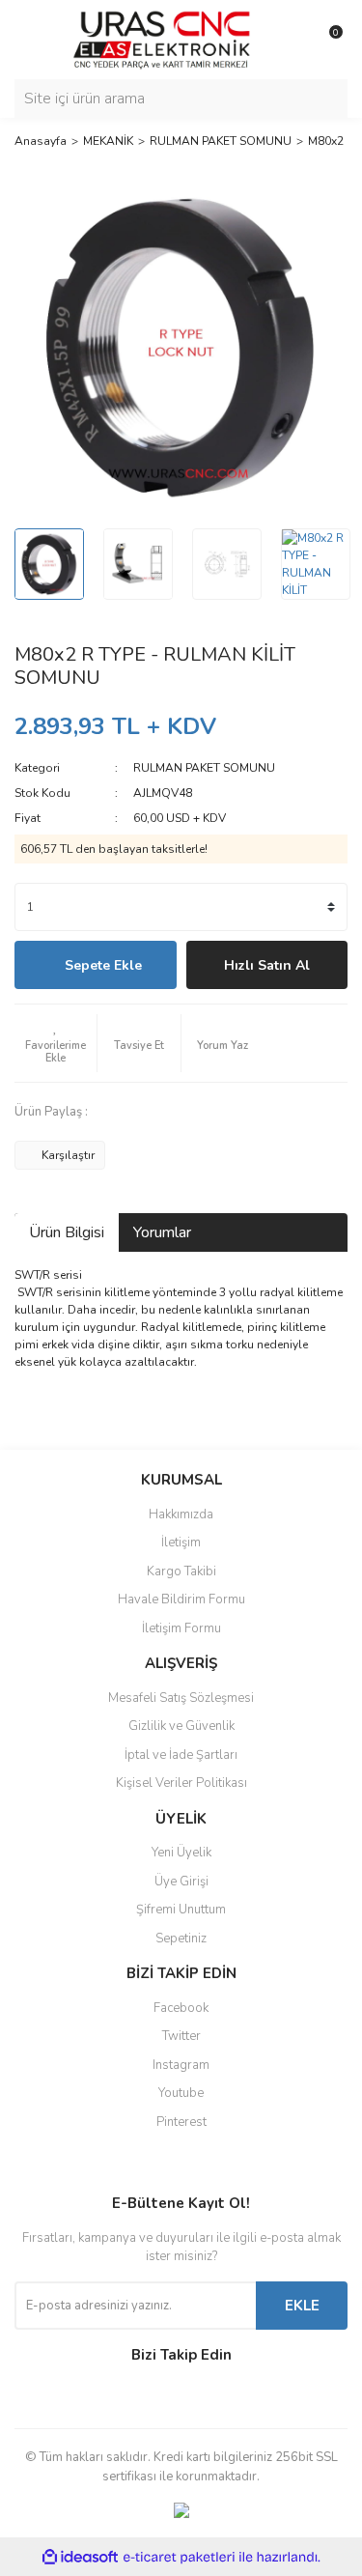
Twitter (181, 2036)
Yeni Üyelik (181, 1853)
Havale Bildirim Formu (181, 1599)
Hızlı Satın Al (267, 965)
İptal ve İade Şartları (181, 1755)
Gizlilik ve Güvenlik (181, 1726)
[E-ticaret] (179, 2557)
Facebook (181, 2008)
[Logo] (162, 39)
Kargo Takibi (181, 1571)
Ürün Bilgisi (67, 1232)
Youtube (181, 2093)
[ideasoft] (80, 2557)
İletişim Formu (181, 1628)
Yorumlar (162, 1232)
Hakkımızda (181, 1514)
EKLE (302, 2306)
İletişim (181, 1543)
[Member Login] (290, 40)
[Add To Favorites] (56, 1043)
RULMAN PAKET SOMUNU (204, 768)
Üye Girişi (181, 1882)
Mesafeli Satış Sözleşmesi (181, 1698)
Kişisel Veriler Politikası (181, 1783)
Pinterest (181, 2122)
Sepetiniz (181, 1939)
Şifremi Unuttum (181, 1910)
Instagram (181, 2065)
